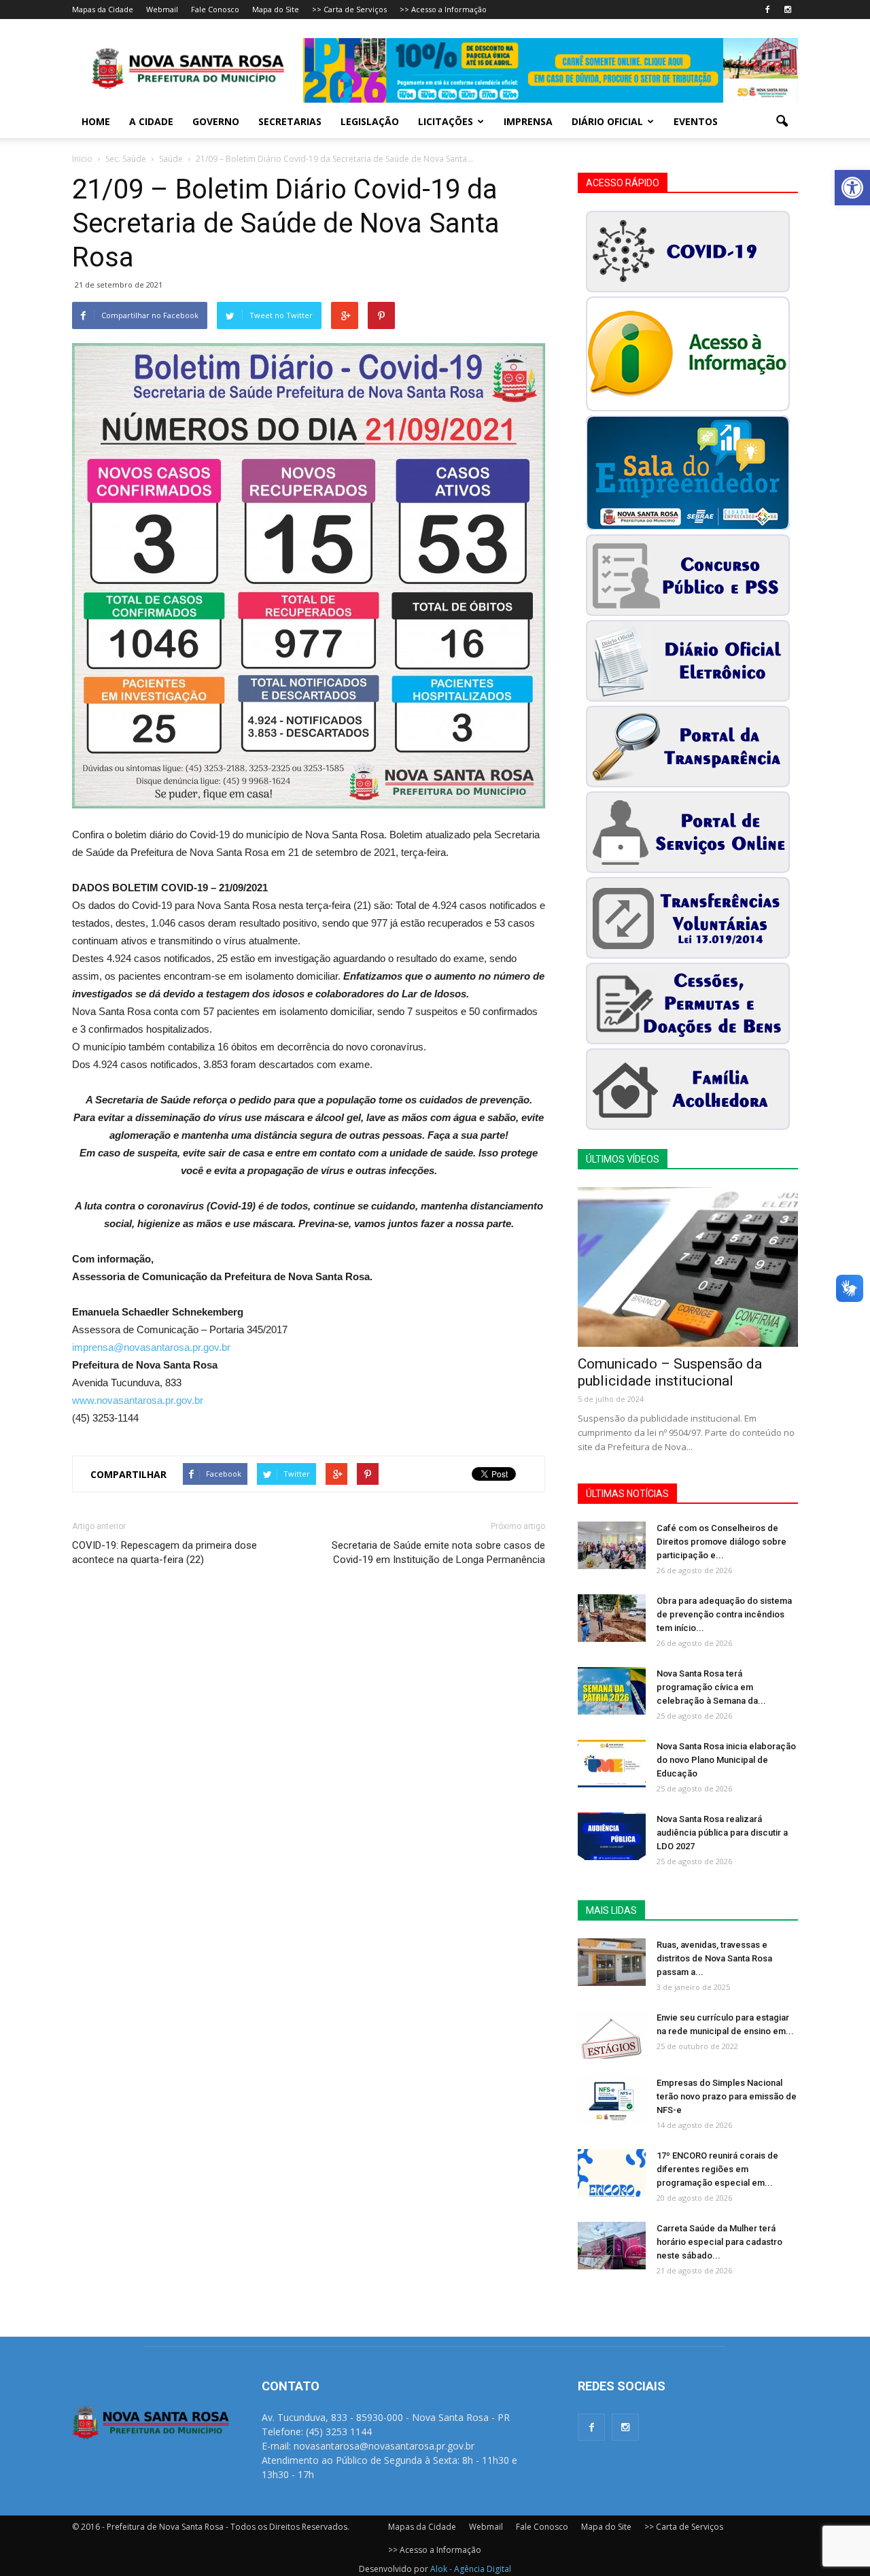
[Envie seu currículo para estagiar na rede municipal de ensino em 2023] (612, 2035)
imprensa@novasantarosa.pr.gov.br (151, 1347)
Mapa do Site (276, 9)
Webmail (162, 9)
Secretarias (290, 121)
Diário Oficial (607, 121)
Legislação (370, 121)
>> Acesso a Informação (443, 9)
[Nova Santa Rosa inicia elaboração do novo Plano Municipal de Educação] (612, 1764)
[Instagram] (788, 10)
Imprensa (528, 121)
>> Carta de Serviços (349, 9)
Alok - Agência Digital (471, 2569)
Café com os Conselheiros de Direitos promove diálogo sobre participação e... (721, 1542)
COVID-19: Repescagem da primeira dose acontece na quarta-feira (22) (164, 1552)
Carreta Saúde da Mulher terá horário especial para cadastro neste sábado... (719, 2242)
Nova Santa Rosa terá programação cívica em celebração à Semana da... (711, 1687)
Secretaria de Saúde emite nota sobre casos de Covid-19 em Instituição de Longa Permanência (438, 1552)
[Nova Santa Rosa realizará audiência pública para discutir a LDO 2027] (612, 1836)
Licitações (446, 121)
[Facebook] (767, 10)
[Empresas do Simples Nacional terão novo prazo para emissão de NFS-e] (612, 2100)
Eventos (696, 121)
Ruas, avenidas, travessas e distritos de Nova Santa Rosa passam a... (714, 1958)
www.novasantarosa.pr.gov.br (138, 1400)
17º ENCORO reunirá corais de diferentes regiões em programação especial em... (717, 2169)
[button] (852, 188)
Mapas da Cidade (103, 9)
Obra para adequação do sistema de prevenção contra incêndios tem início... (724, 1614)
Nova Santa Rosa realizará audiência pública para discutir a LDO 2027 (722, 1833)
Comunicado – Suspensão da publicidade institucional (670, 1372)
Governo (216, 121)
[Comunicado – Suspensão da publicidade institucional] (688, 1267)
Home (96, 121)
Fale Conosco (215, 9)
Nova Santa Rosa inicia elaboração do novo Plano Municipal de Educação (726, 1760)
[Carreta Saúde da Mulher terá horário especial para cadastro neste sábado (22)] (612, 2246)
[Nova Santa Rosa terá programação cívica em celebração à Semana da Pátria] (612, 1691)
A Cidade (151, 121)
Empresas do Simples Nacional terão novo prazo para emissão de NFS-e (727, 2096)
